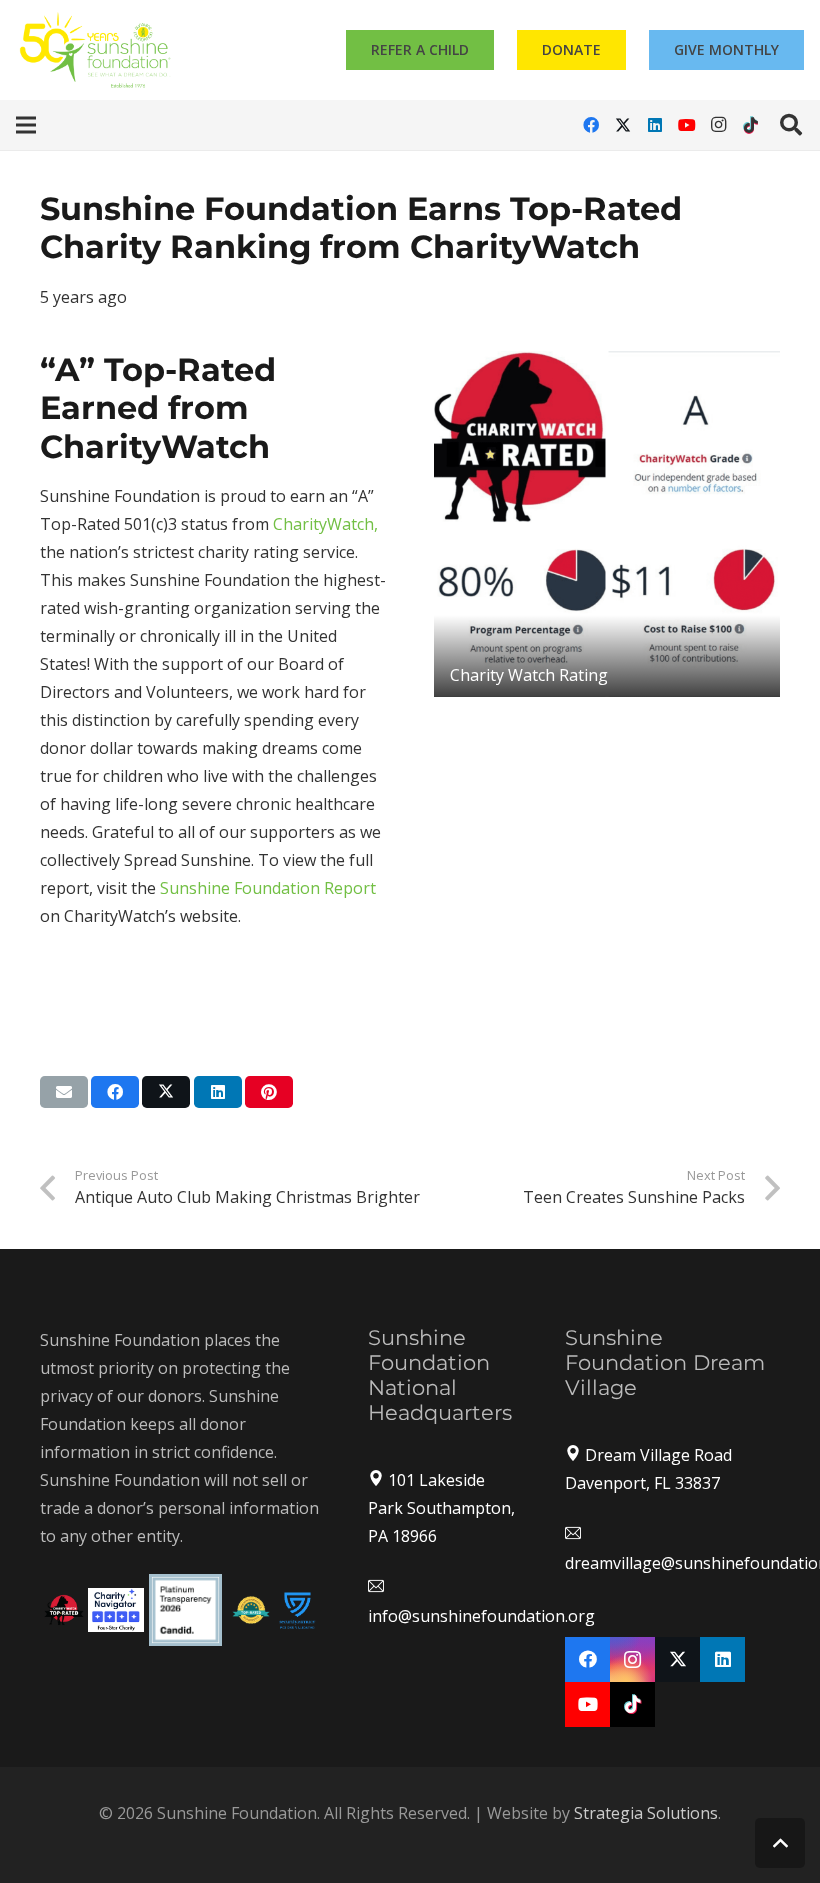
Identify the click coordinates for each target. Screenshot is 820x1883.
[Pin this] (269, 1092)
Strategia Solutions (646, 1813)
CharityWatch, (325, 524)
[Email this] (64, 1092)
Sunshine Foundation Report (268, 888)
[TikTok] (751, 125)
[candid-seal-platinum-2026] (185, 1610)
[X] (623, 125)
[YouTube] (687, 125)
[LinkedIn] (655, 125)
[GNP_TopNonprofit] (251, 1610)
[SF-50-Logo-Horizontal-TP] (95, 50)
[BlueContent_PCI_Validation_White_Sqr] (297, 1609)
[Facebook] (591, 125)
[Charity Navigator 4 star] (116, 1610)
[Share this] (115, 1092)
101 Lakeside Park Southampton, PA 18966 (441, 1508)
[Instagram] (719, 125)
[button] (26, 125)
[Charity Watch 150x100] (64, 1610)
